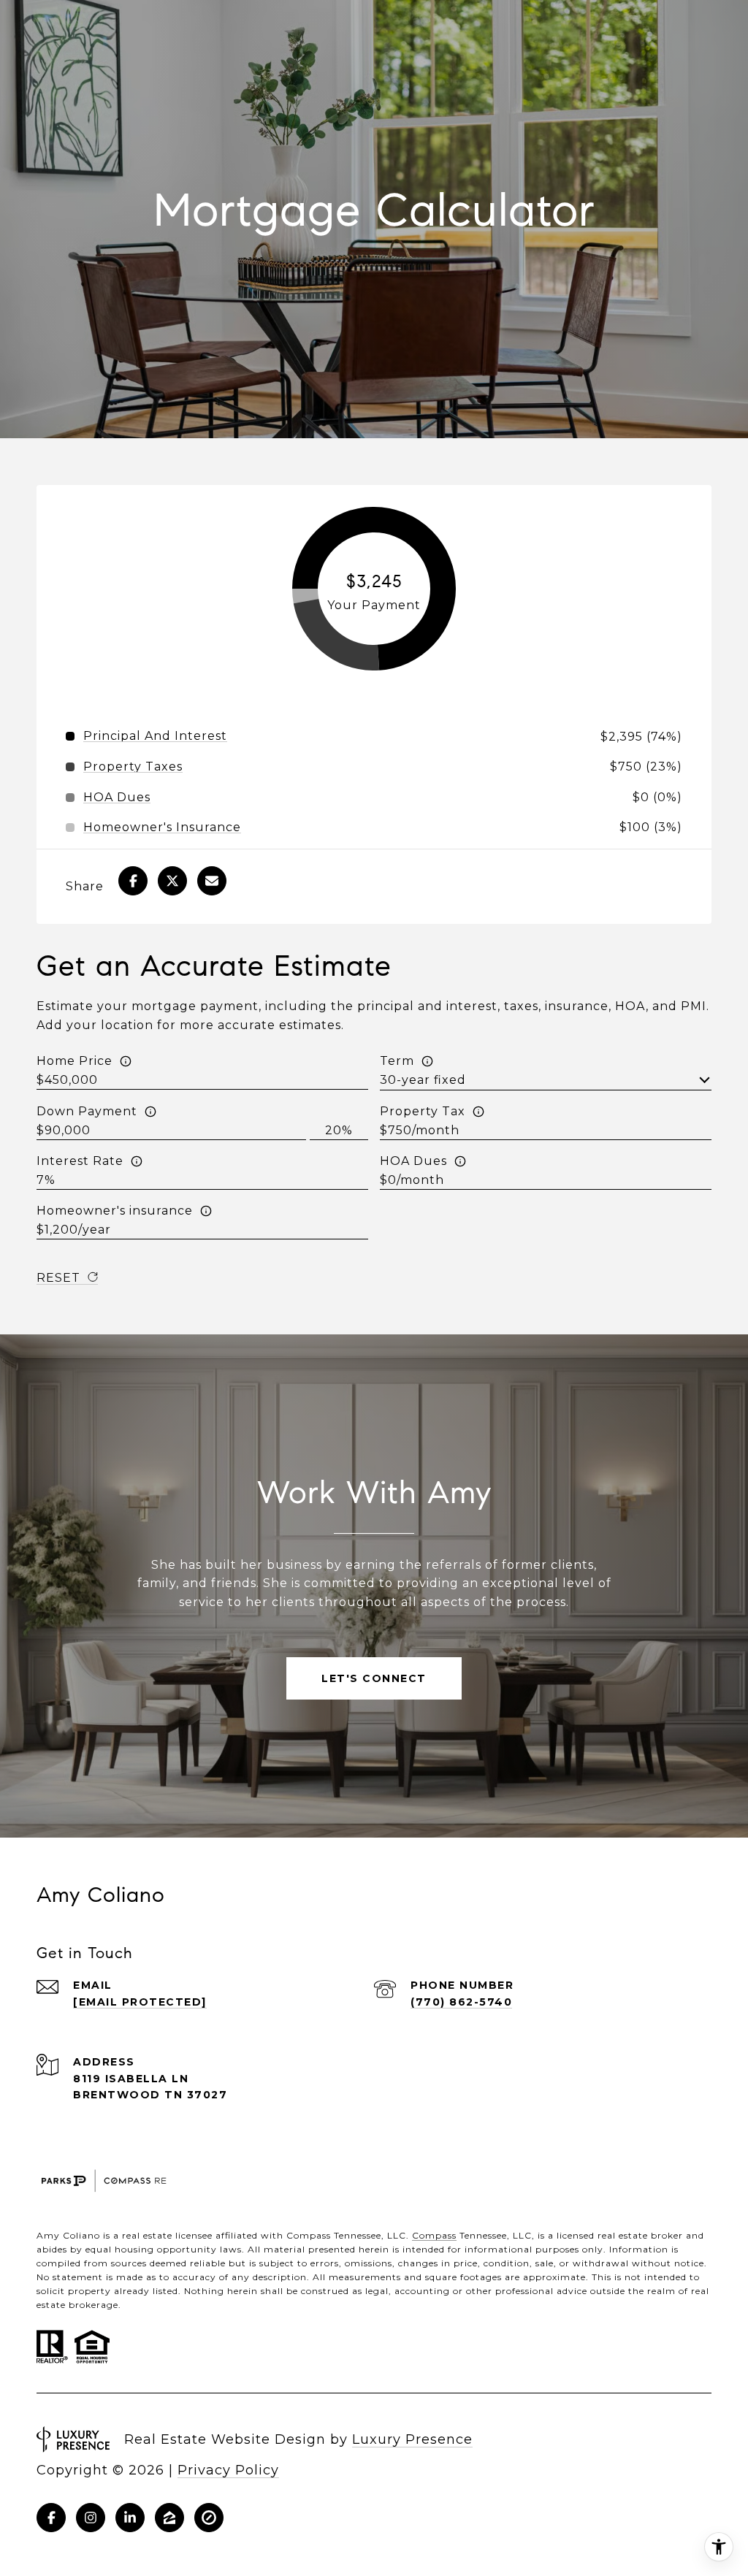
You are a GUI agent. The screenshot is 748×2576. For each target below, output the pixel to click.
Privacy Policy (228, 2470)
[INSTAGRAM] (91, 2518)
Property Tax (423, 1111)
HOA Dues (413, 1161)
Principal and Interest (155, 736)
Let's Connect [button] (374, 1678)
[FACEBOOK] (51, 2518)
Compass (434, 2235)
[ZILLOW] (169, 2518)
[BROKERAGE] (209, 2518)
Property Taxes (133, 767)
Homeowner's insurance (115, 1211)
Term (397, 1061)
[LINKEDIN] (130, 2518)
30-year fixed (423, 1080)
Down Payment (87, 1111)
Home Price (75, 1061)
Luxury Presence (412, 2439)
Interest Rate (80, 1161)
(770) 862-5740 (461, 2002)
